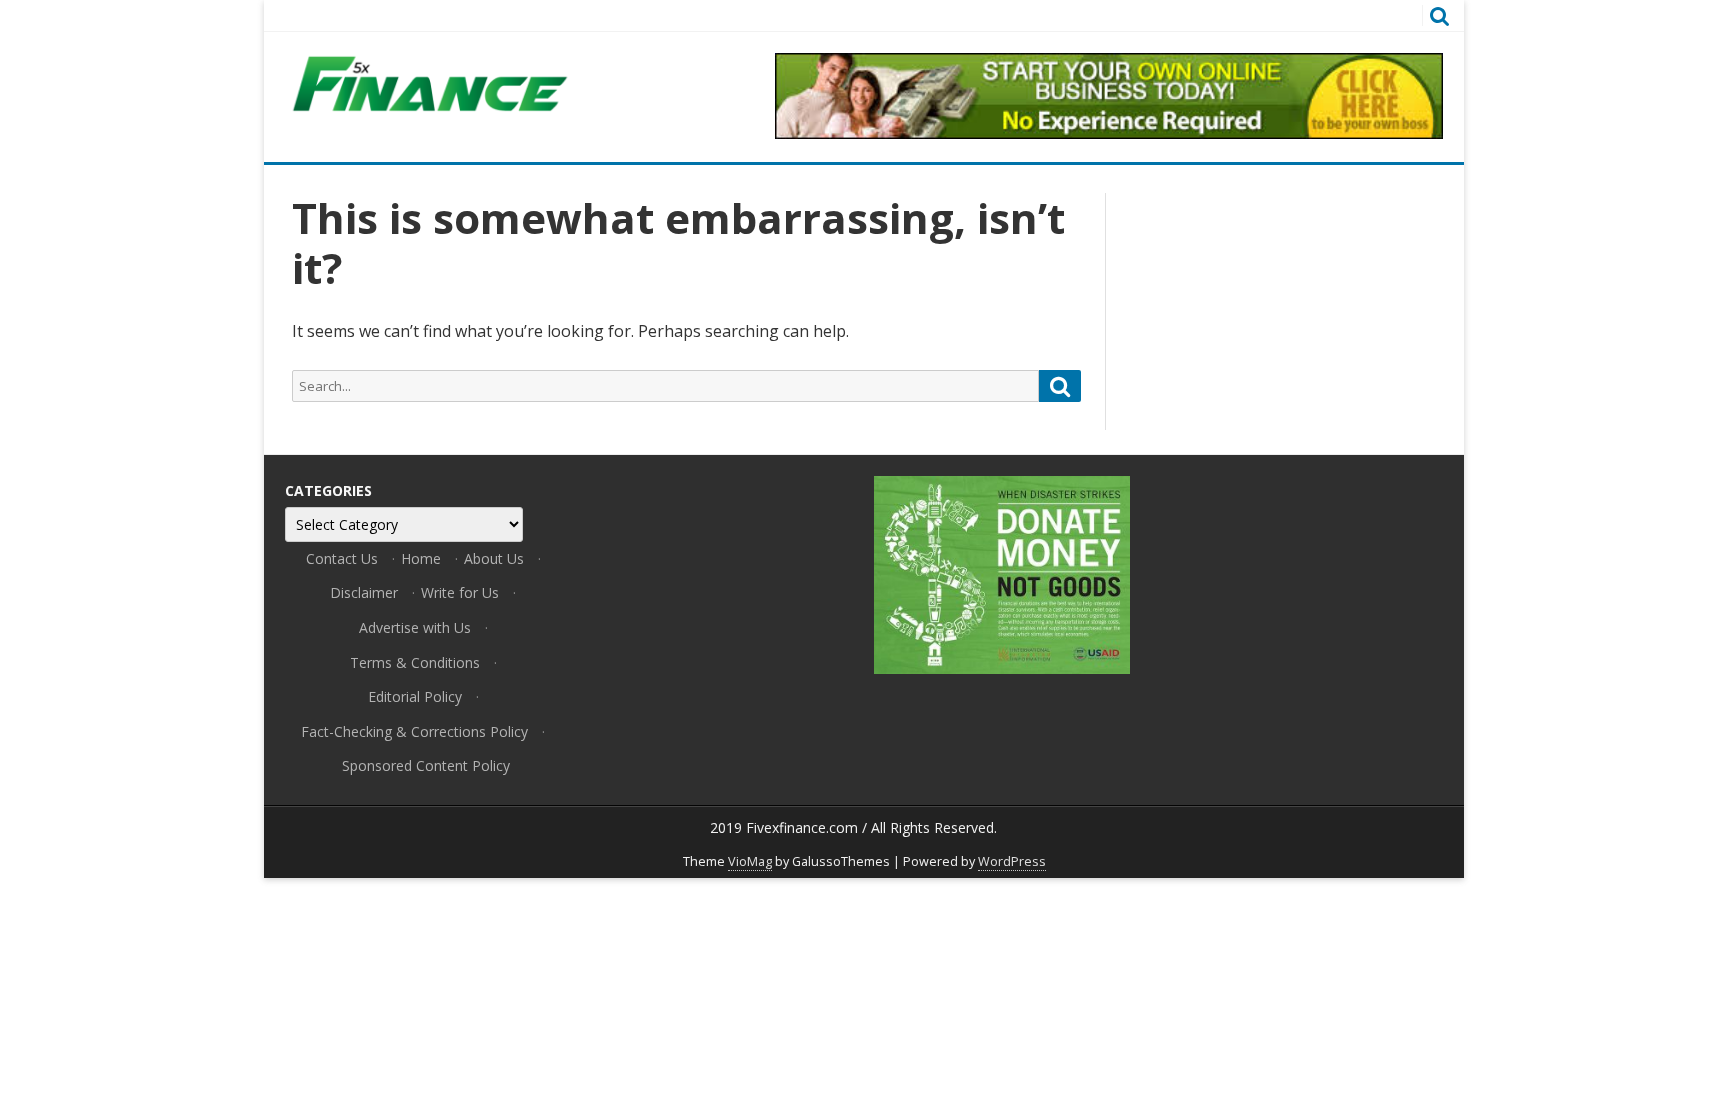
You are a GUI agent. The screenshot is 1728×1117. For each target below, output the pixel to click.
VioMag (750, 861)
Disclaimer (364, 592)
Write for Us (460, 592)
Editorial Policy (415, 696)
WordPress (1012, 861)
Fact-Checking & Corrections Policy (414, 731)
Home (421, 558)
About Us (494, 558)
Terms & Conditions (415, 662)
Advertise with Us (415, 627)
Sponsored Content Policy (426, 765)
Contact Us (342, 558)
